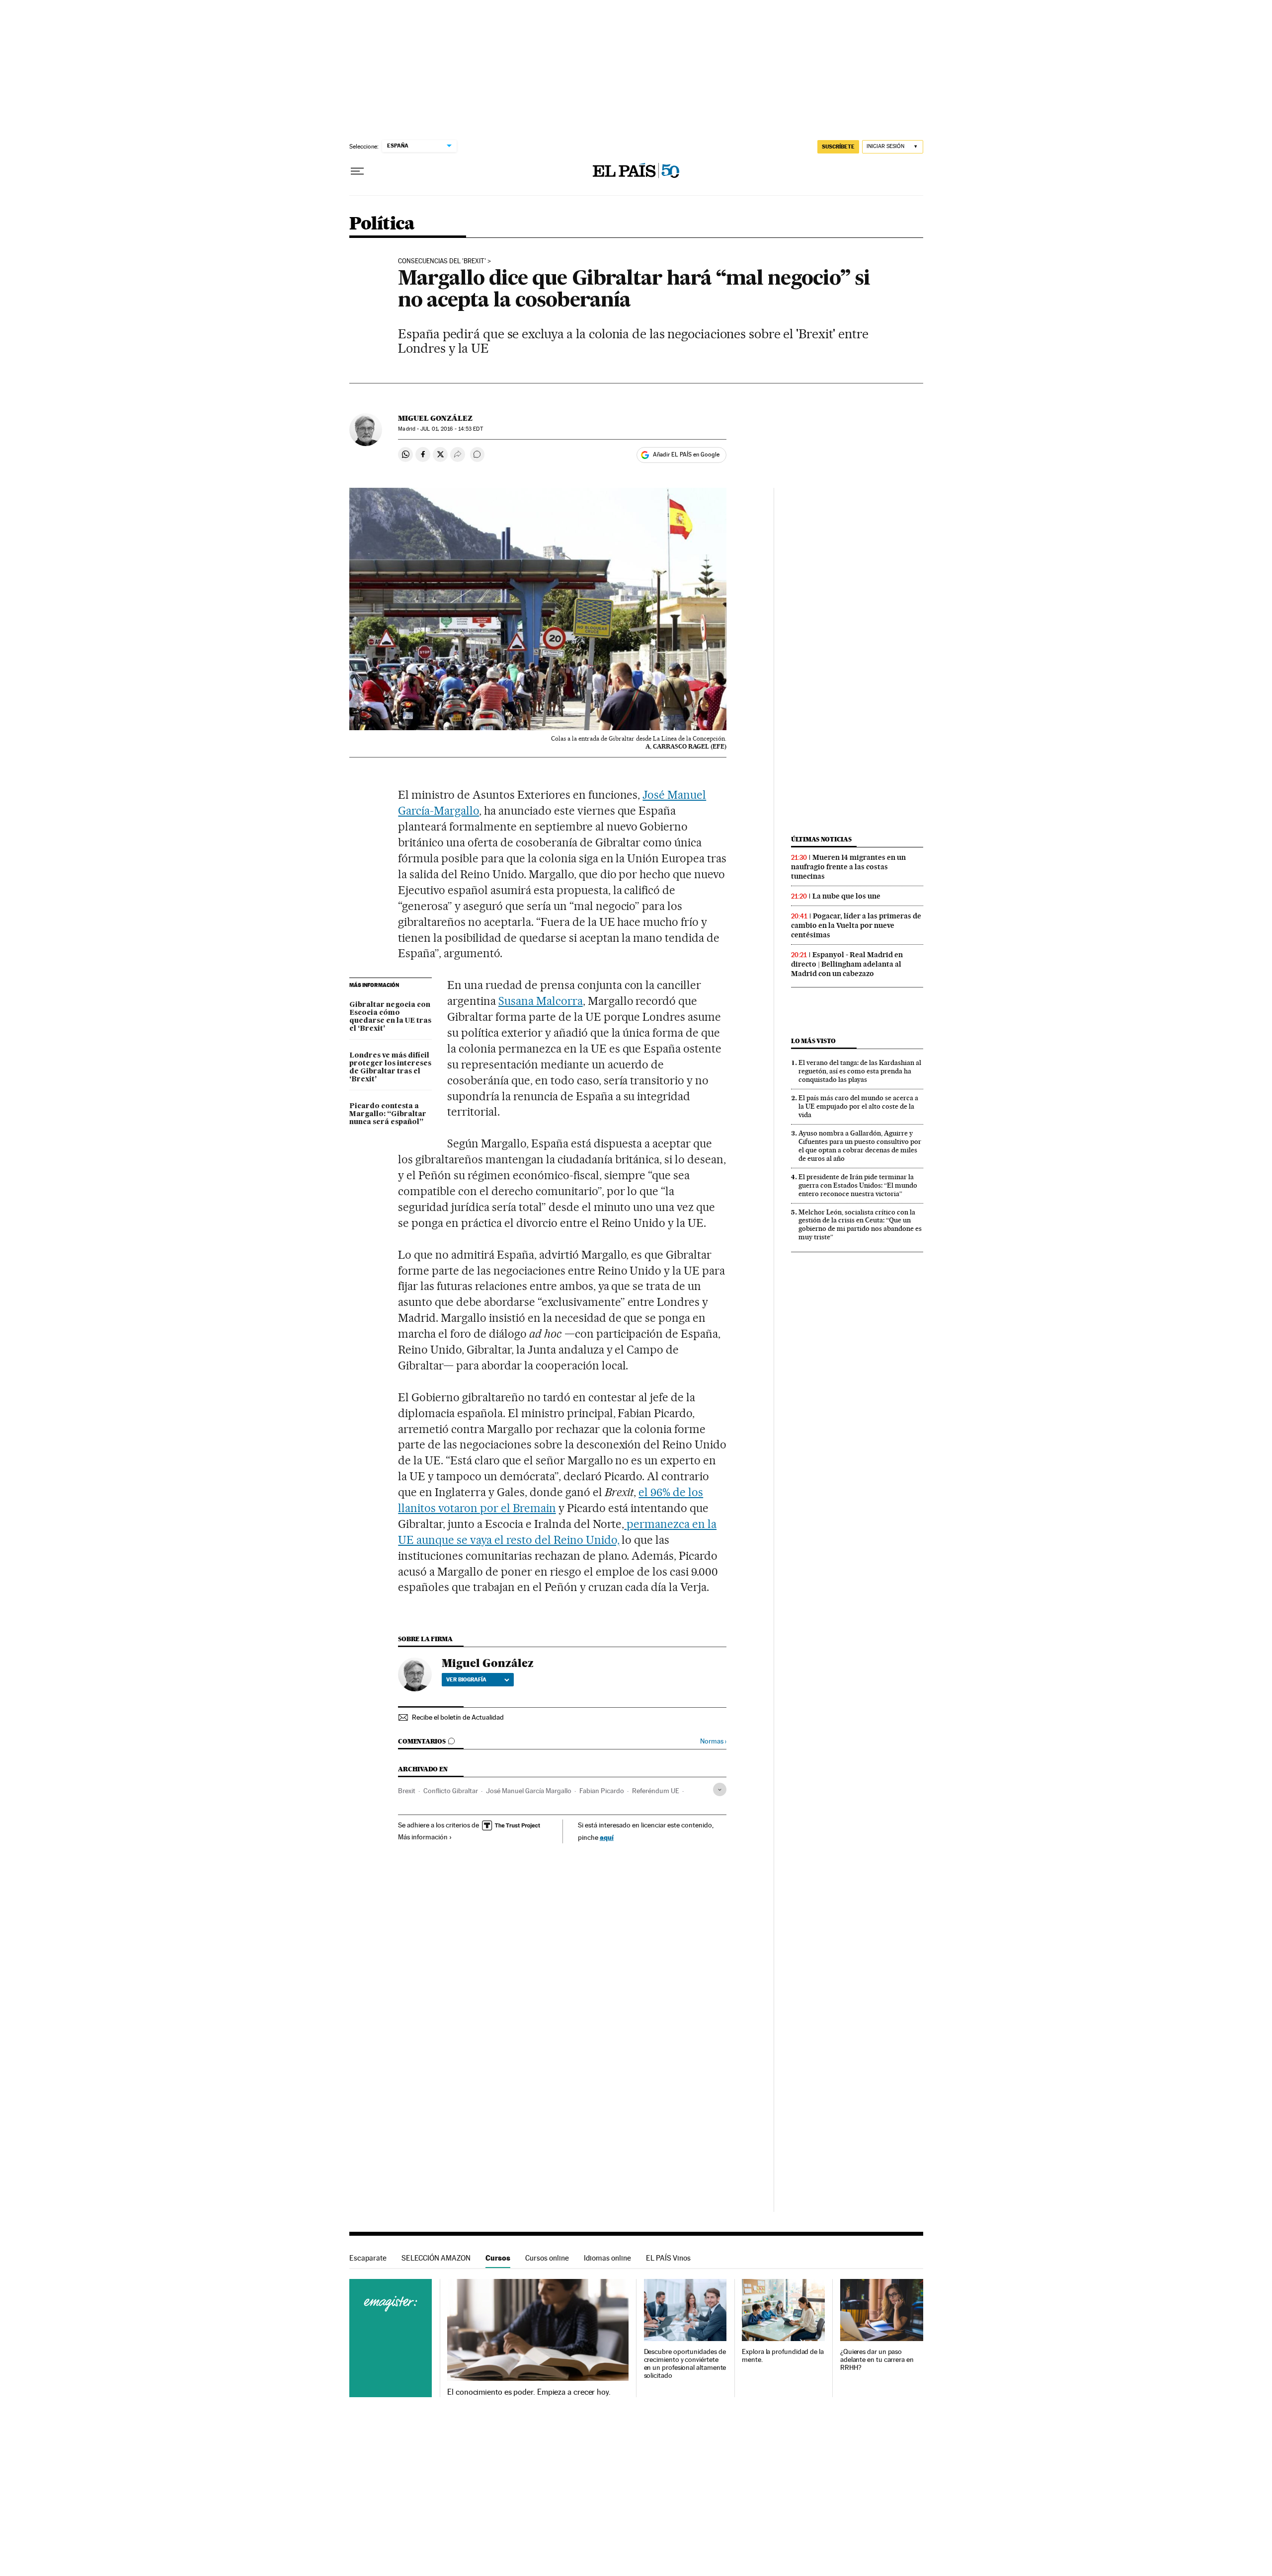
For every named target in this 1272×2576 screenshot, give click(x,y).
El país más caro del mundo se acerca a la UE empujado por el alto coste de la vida (858, 1106)
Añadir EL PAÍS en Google (686, 455)
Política (382, 224)
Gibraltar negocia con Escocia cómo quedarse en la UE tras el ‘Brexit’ (390, 1017)
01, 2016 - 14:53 (451, 429)
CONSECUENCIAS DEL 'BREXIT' (442, 261)
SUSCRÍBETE (838, 147)
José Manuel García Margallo (529, 1791)
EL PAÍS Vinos (668, 2258)
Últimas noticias (821, 839)
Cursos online (547, 2258)
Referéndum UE (656, 1791)
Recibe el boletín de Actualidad (458, 1717)
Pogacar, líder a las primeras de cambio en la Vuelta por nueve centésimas (856, 925)
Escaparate (368, 2258)
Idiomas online (607, 2258)
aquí (607, 1837)
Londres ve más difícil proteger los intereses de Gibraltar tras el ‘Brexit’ (390, 1067)
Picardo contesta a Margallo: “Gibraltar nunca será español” (388, 1114)
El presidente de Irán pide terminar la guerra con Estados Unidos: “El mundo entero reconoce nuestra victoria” (858, 1185)
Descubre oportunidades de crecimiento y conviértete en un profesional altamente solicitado (685, 2364)
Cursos (498, 2258)
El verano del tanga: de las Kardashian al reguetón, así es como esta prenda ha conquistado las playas (860, 1071)
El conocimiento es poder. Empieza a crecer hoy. (529, 2392)
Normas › (713, 1741)
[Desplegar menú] (357, 171)
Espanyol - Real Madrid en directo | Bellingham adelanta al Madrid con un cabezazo (847, 964)
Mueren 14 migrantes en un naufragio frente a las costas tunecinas (848, 867)
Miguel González (435, 418)
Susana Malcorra (541, 1001)
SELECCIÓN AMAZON (436, 2258)
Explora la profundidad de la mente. (783, 2356)
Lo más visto (813, 1041)
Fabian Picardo (602, 1791)
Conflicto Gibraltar (451, 1791)
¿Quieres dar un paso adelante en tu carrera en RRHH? (877, 2360)
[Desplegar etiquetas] (720, 1789)
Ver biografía (466, 1679)
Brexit (407, 1791)
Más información (423, 1837)
